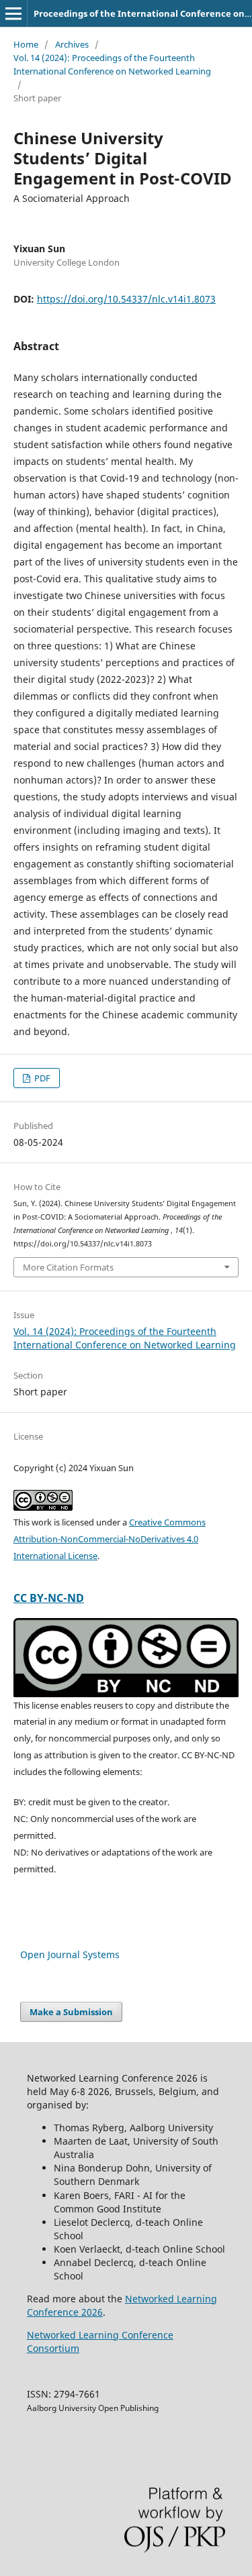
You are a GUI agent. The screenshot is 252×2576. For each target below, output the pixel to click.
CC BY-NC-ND (49, 1598)
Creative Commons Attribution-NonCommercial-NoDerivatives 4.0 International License (110, 1539)
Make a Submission (71, 2012)
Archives (72, 44)
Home (26, 44)
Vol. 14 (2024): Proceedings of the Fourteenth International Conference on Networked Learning (112, 64)
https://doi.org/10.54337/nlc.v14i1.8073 (126, 299)
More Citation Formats (68, 1267)
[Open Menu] (13, 13)
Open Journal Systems (70, 1954)
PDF (41, 1078)
